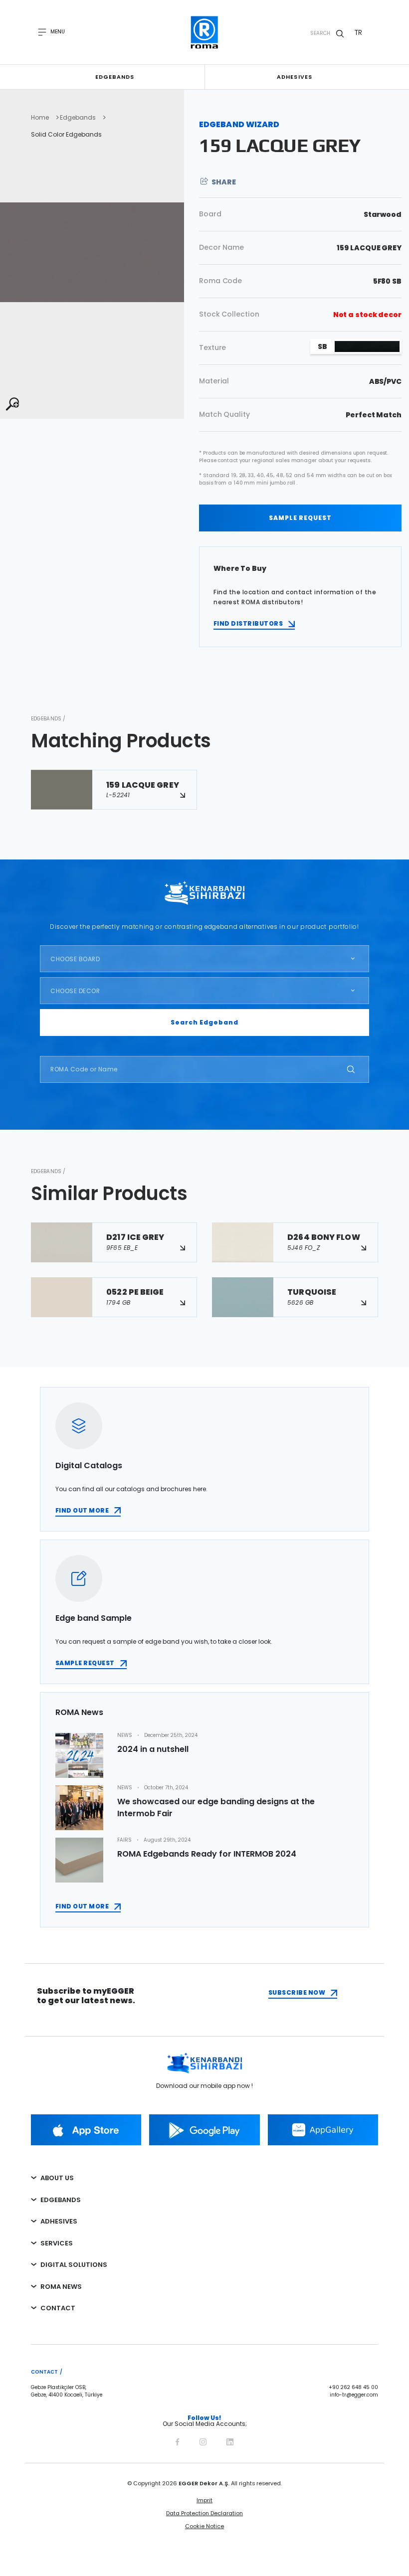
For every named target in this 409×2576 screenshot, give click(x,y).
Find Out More (82, 1906)
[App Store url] (86, 2130)
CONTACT (58, 2308)
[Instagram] (203, 2441)
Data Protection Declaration (204, 2513)
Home (40, 118)
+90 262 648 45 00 (353, 2388)
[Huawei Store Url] (323, 2130)
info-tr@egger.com (354, 2395)
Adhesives (295, 77)
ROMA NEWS (61, 2287)
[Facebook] (177, 2441)
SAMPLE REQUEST (300, 518)
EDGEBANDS (61, 2200)
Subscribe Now (297, 1992)
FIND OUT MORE (82, 1510)
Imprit (204, 2500)
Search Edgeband (204, 1022)
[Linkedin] (230, 2441)
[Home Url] (205, 32)
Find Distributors (248, 623)
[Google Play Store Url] (204, 2130)
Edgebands (115, 77)
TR (358, 32)
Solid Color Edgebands (66, 135)
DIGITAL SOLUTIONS (74, 2265)
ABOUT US (57, 2178)
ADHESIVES (59, 2221)
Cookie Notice (204, 2526)
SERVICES (57, 2243)
